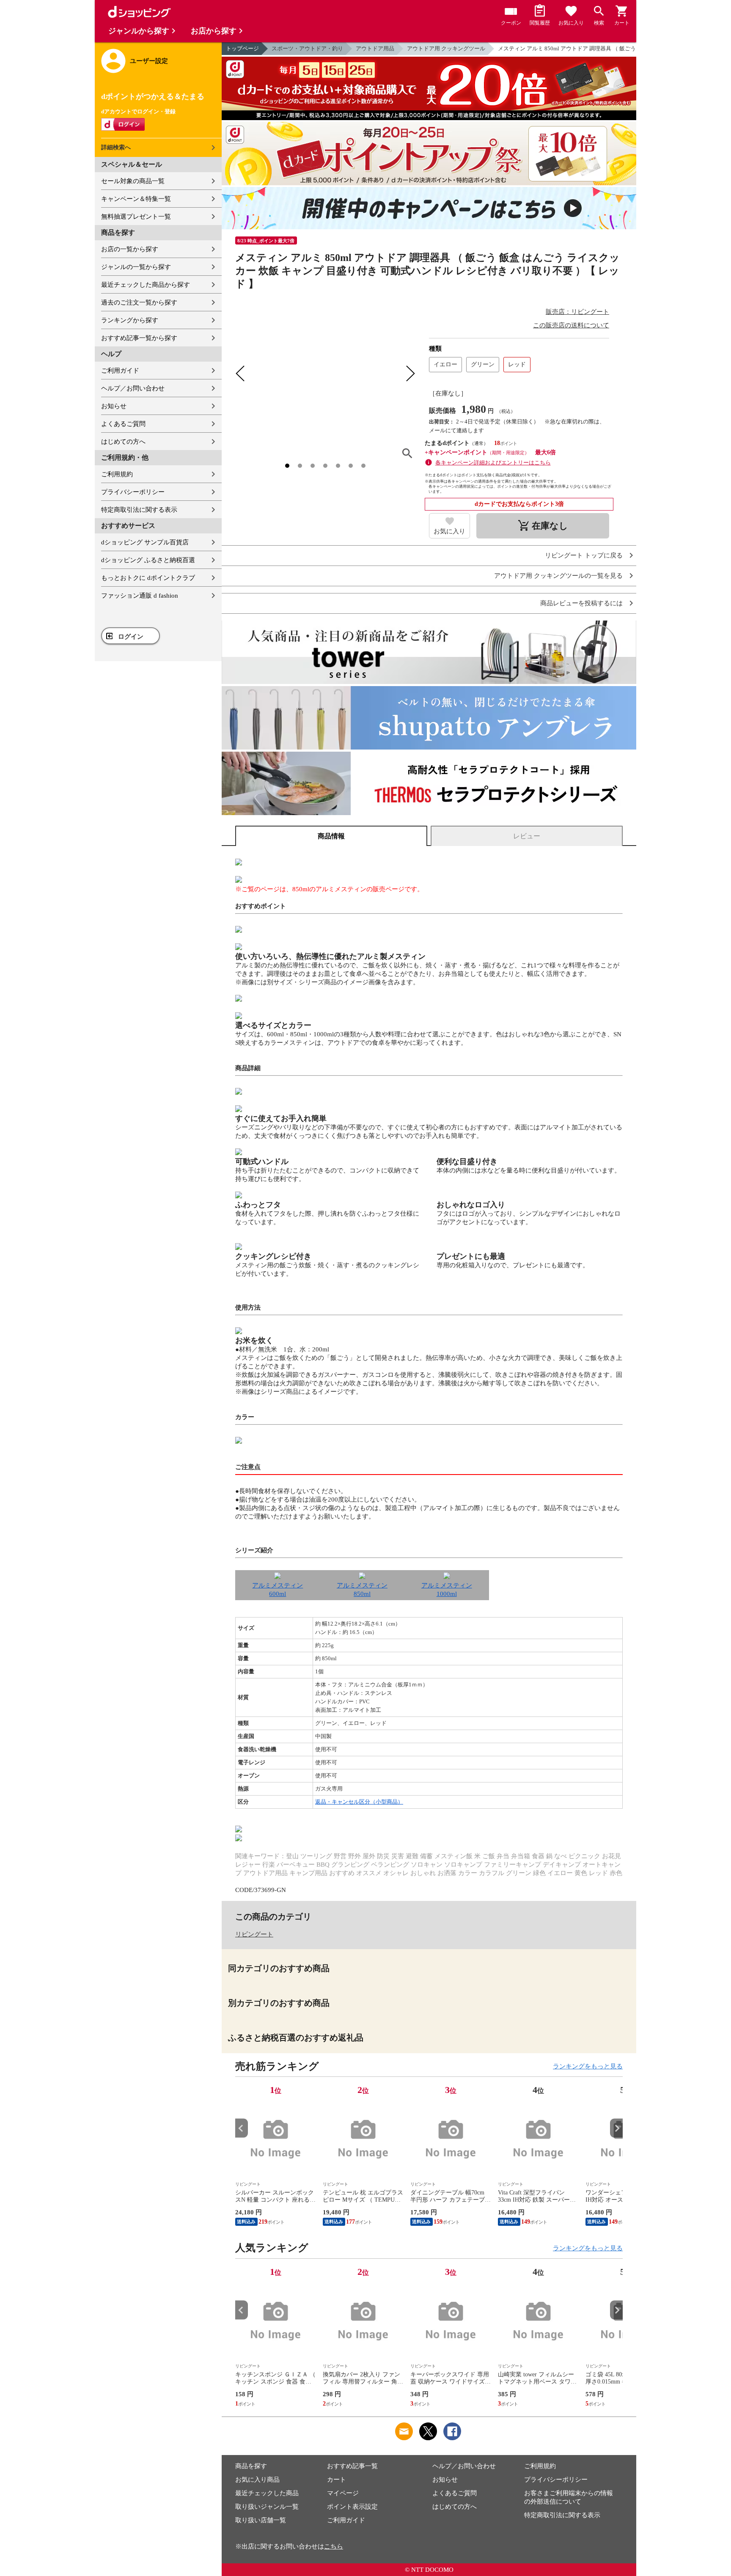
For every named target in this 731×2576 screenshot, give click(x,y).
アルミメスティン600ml (278, 1590)
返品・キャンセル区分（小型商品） (359, 1802)
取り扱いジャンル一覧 (267, 2507)
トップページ (242, 48)
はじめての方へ (123, 442)
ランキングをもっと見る (588, 2066)
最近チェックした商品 (267, 2493)
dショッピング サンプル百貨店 (145, 542)
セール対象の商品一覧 (133, 181)
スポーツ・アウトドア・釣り (307, 48)
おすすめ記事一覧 (352, 2466)
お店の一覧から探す (130, 249)
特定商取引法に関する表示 (139, 510)
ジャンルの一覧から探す (136, 267)
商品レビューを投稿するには (581, 603)
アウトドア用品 (375, 48)
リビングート (254, 1934)
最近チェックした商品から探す (146, 285)
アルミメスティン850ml (362, 1590)
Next (616, 2128)
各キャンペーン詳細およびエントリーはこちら (493, 463)
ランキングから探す (130, 320)
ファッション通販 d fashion (140, 596)
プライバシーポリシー (133, 492)
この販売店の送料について (571, 325)
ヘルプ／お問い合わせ (133, 388)
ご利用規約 (117, 474)
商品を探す (251, 2466)
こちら (334, 2546)
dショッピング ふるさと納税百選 (148, 560)
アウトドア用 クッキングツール (446, 48)
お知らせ (114, 406)
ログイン (131, 637)
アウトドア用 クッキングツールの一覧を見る (558, 576)
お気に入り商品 (257, 2480)
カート (337, 2480)
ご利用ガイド (120, 371)
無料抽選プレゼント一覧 (136, 217)
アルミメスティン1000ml (447, 1590)
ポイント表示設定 (352, 2507)
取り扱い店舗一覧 (261, 2520)
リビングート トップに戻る (584, 556)
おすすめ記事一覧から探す (139, 338)
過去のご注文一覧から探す (139, 302)
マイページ (343, 2493)
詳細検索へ (116, 147)
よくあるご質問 (123, 424)
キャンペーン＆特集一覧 (136, 199)
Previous (242, 2128)
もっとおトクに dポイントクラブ (148, 578)
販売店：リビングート (577, 312)
